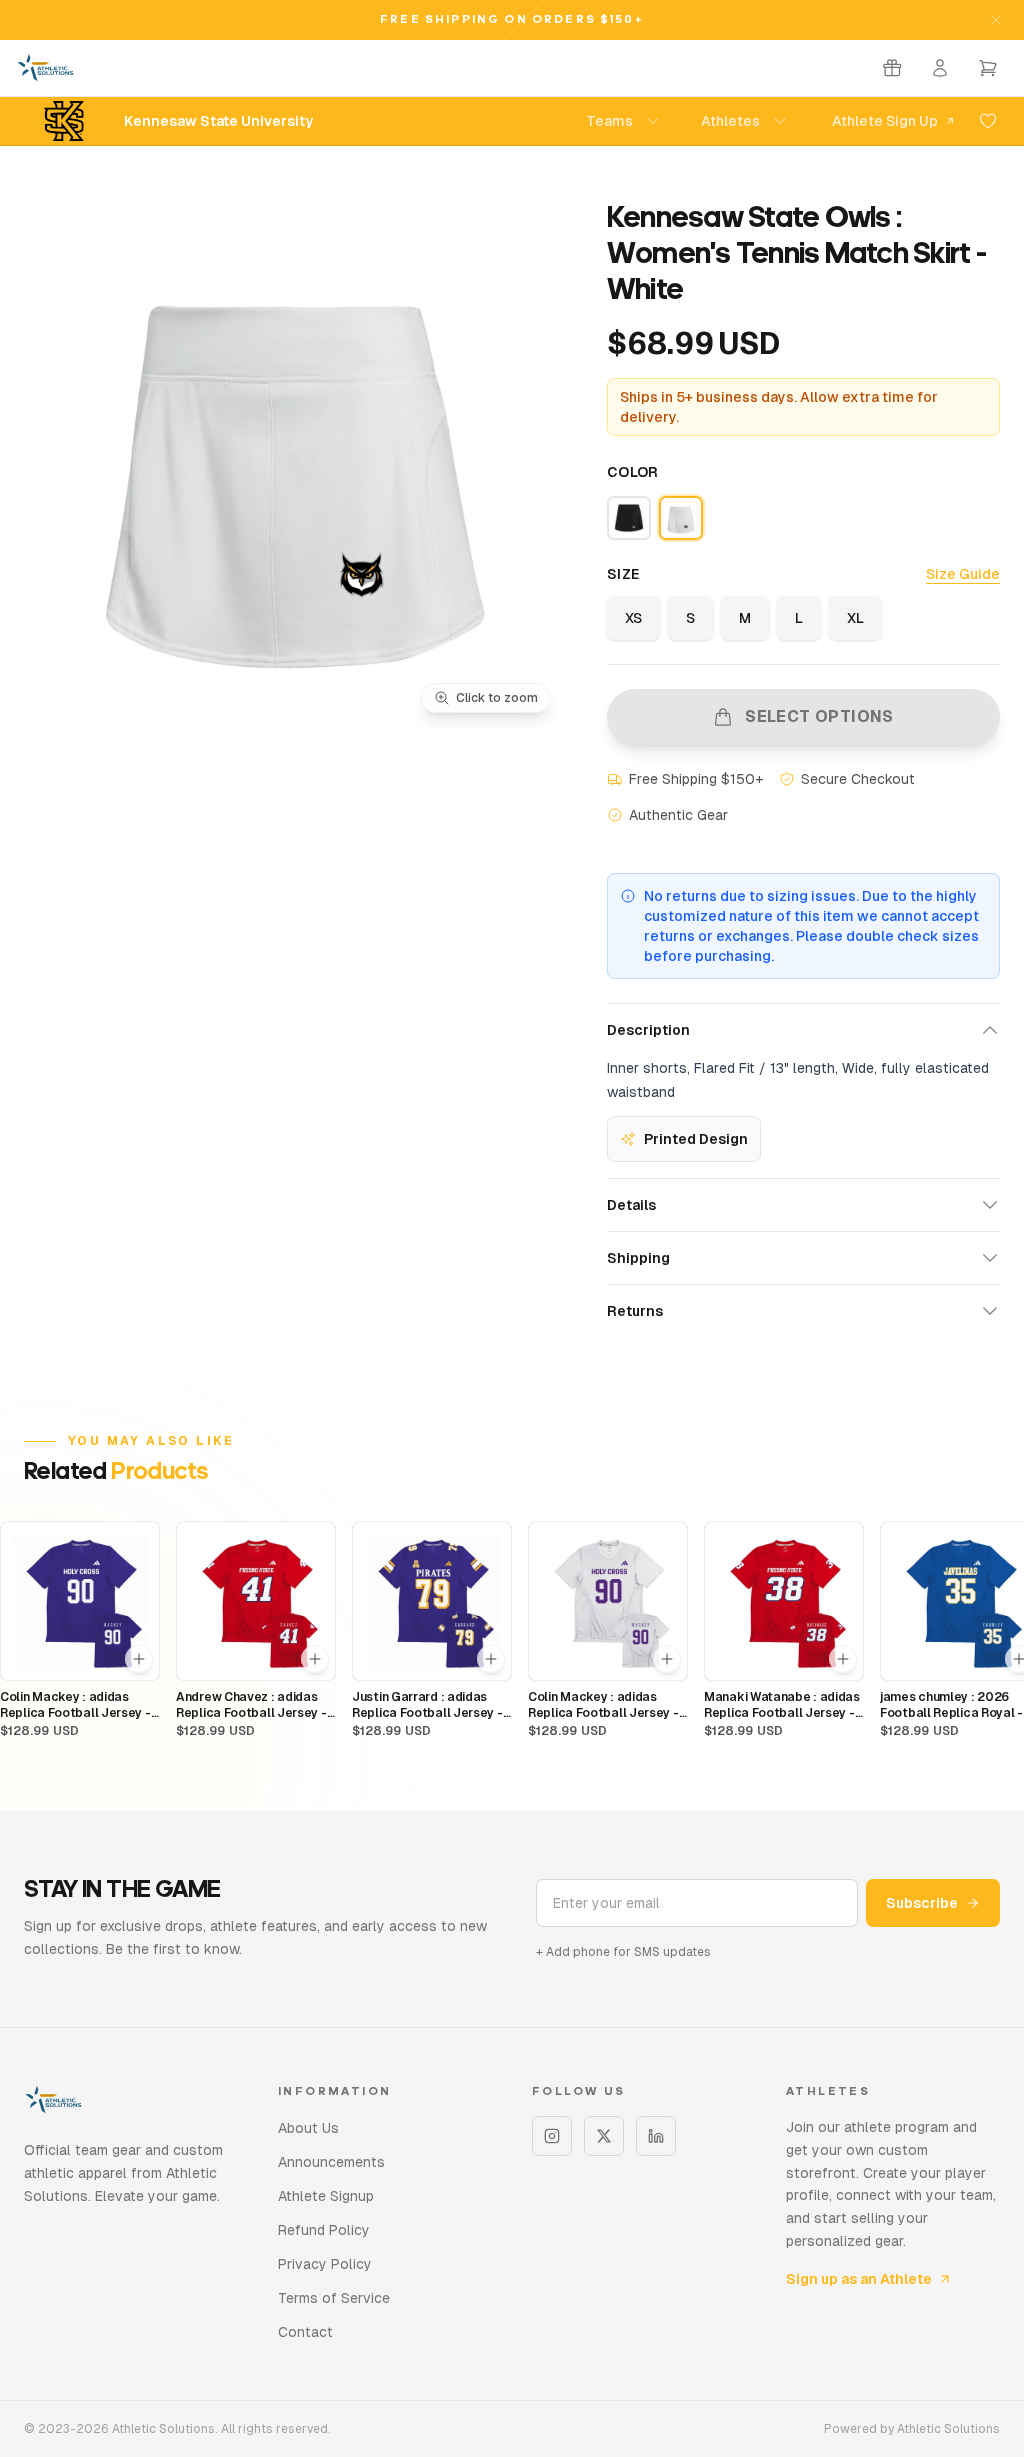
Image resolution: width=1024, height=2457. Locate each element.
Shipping (638, 1258)
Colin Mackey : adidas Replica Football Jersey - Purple (75, 1705)
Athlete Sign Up (885, 121)
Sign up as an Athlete (859, 2279)
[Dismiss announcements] (996, 20)
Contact (305, 2332)
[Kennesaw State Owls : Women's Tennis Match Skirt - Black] (629, 518)
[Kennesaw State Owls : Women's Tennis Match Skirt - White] (681, 518)
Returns (635, 1311)
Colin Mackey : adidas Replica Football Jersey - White (603, 1705)
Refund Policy (324, 2230)
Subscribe (922, 1903)
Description (648, 1030)
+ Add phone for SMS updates (623, 1952)
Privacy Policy (325, 2264)
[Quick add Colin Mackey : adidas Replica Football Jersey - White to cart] (667, 1659)
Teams (609, 121)
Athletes (730, 121)
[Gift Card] (892, 68)
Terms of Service (334, 2298)
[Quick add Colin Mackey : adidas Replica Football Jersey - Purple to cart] (139, 1659)
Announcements (331, 2162)
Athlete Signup (326, 2196)
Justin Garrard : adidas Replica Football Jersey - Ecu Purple (427, 1705)
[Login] (940, 68)
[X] (604, 2136)
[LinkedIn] (656, 2136)
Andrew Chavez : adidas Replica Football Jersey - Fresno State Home (251, 1705)
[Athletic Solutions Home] (45, 68)
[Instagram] (552, 2136)
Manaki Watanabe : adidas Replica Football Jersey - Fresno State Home (782, 1705)
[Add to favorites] (988, 121)
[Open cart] (988, 68)
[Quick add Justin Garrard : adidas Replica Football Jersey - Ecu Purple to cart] (491, 1659)
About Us (308, 2128)
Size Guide (963, 574)
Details (631, 1205)
